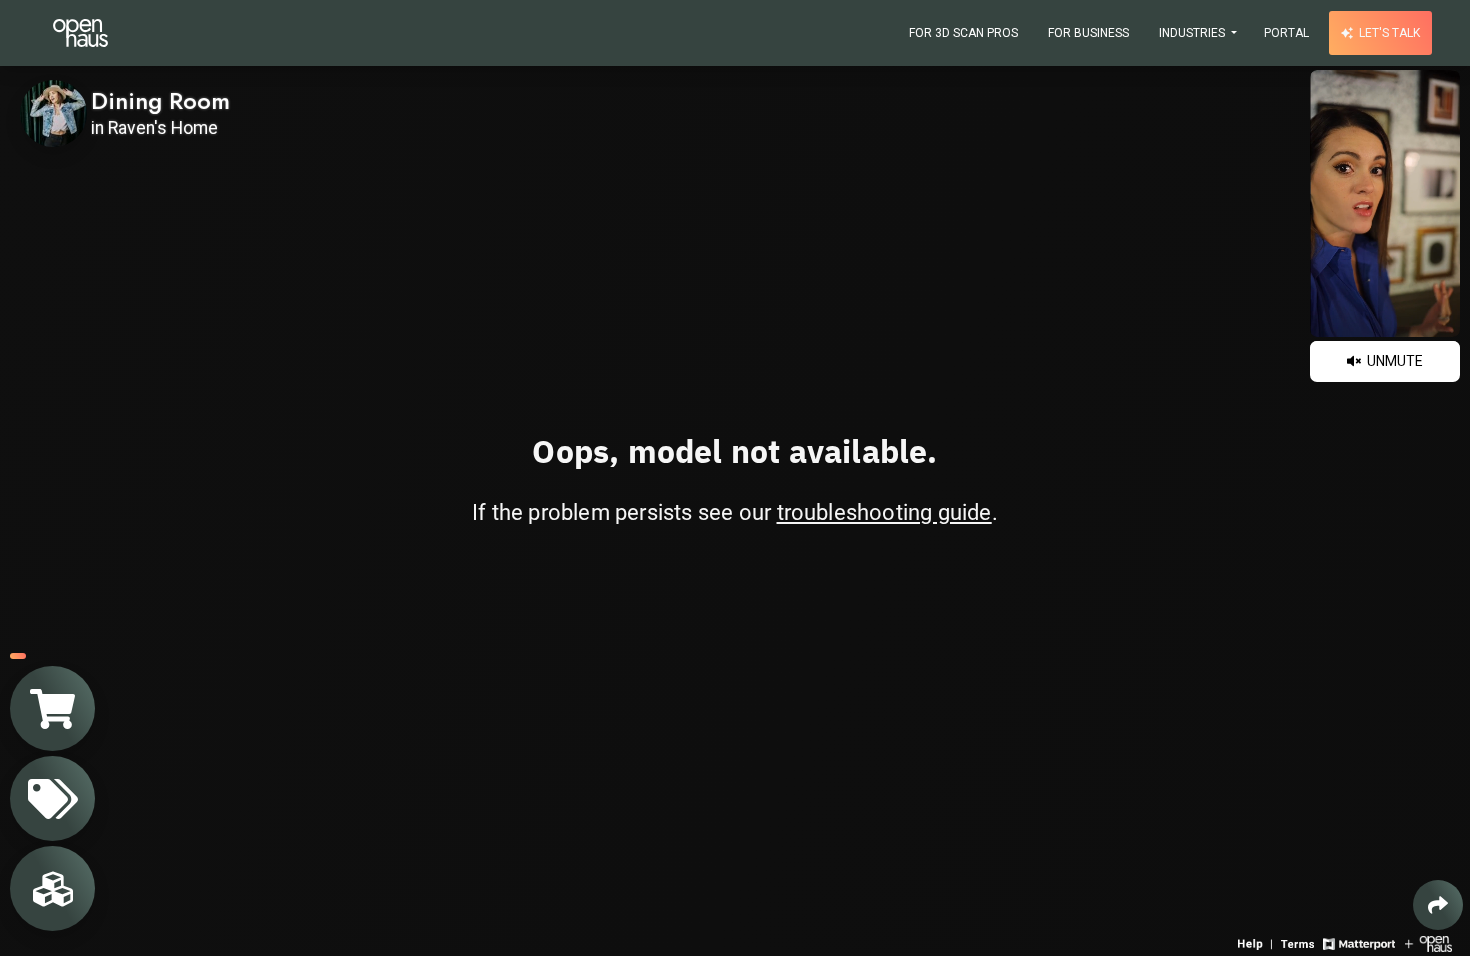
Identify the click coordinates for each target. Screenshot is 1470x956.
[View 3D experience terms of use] (1299, 942)
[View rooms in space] (52, 888)
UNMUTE (1393, 361)
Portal (1286, 33)
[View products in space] (52, 798)
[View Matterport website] (1358, 942)
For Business (1088, 33)
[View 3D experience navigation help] (1257, 942)
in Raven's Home (154, 128)
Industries (1193, 33)
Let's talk (1388, 33)
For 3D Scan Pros (963, 33)
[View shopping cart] (52, 708)
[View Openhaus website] (1428, 942)
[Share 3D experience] (1438, 905)
